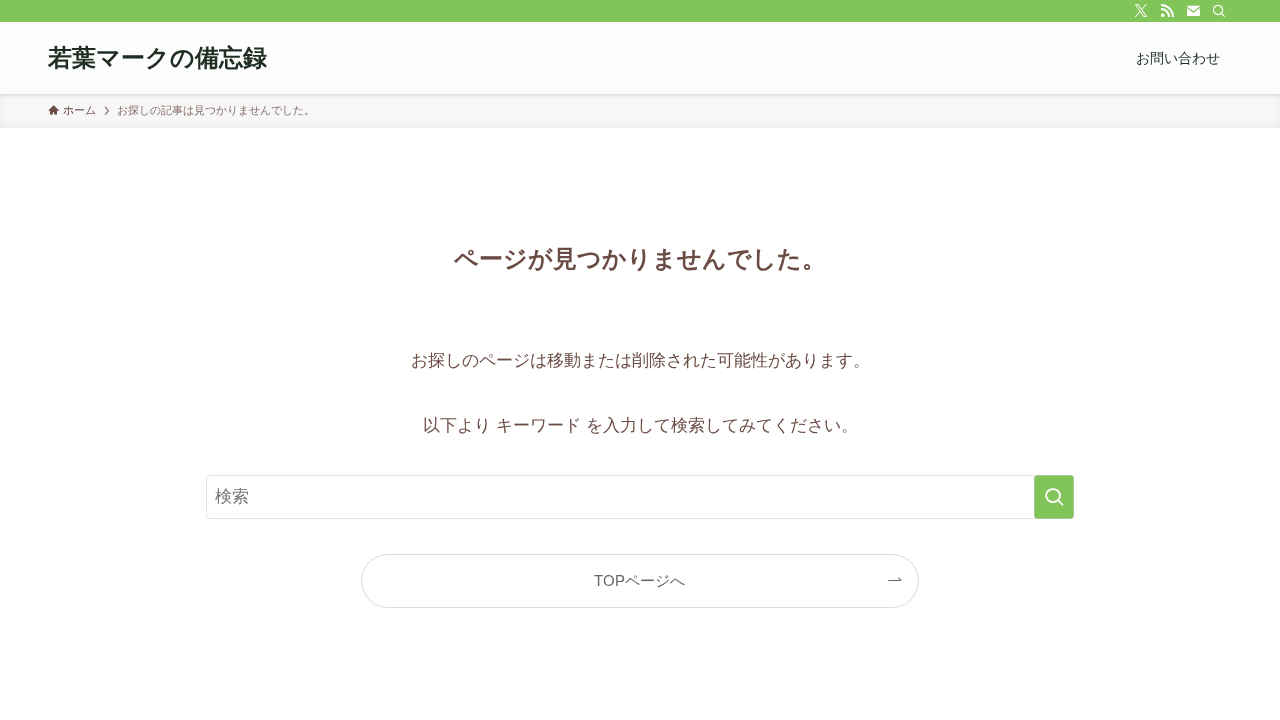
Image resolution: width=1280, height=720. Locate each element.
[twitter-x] (1141, 11)
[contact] (1193, 11)
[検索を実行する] (1054, 497)
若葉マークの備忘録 (157, 58)
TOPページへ (639, 580)
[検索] (1219, 11)
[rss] (1167, 11)
